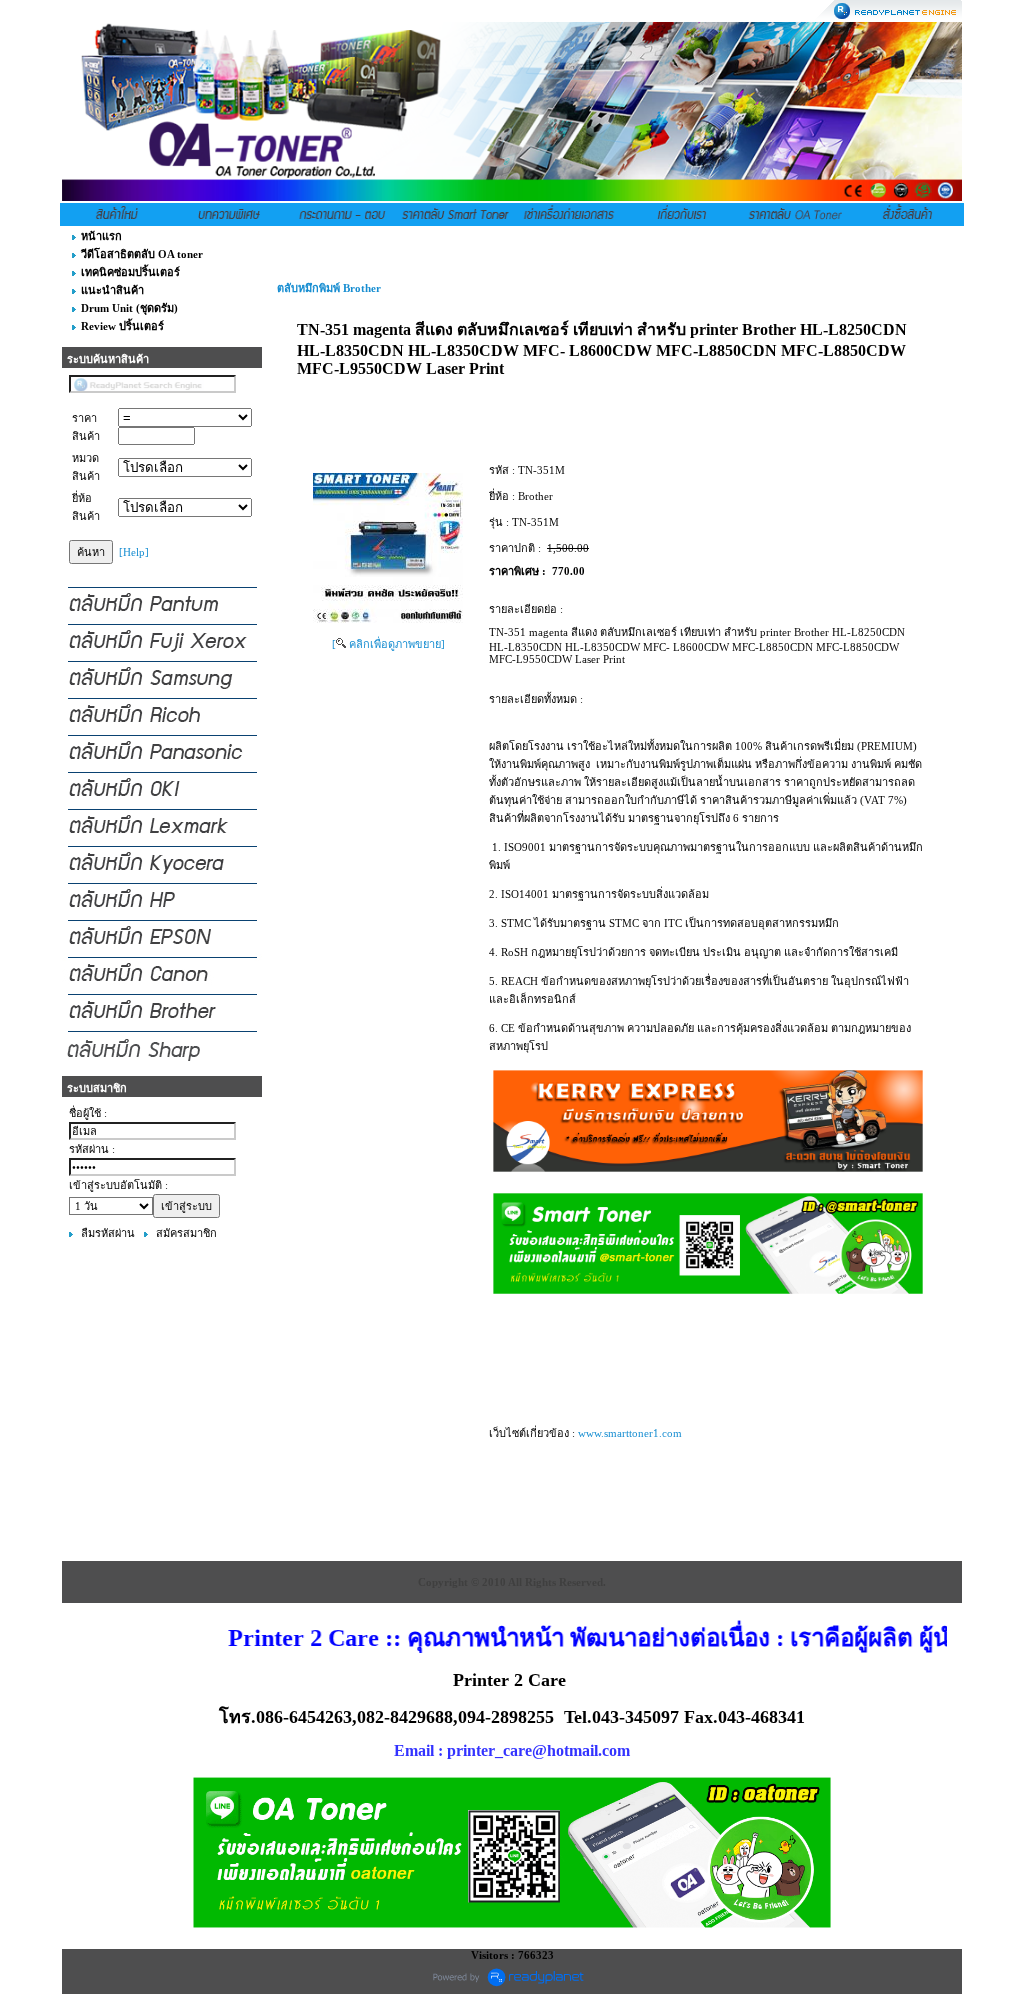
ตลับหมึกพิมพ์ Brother (329, 288)
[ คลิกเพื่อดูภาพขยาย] (388, 644)
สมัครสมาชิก (186, 1233)
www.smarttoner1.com (630, 1433)
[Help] (134, 552)
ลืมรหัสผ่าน (108, 1233)
